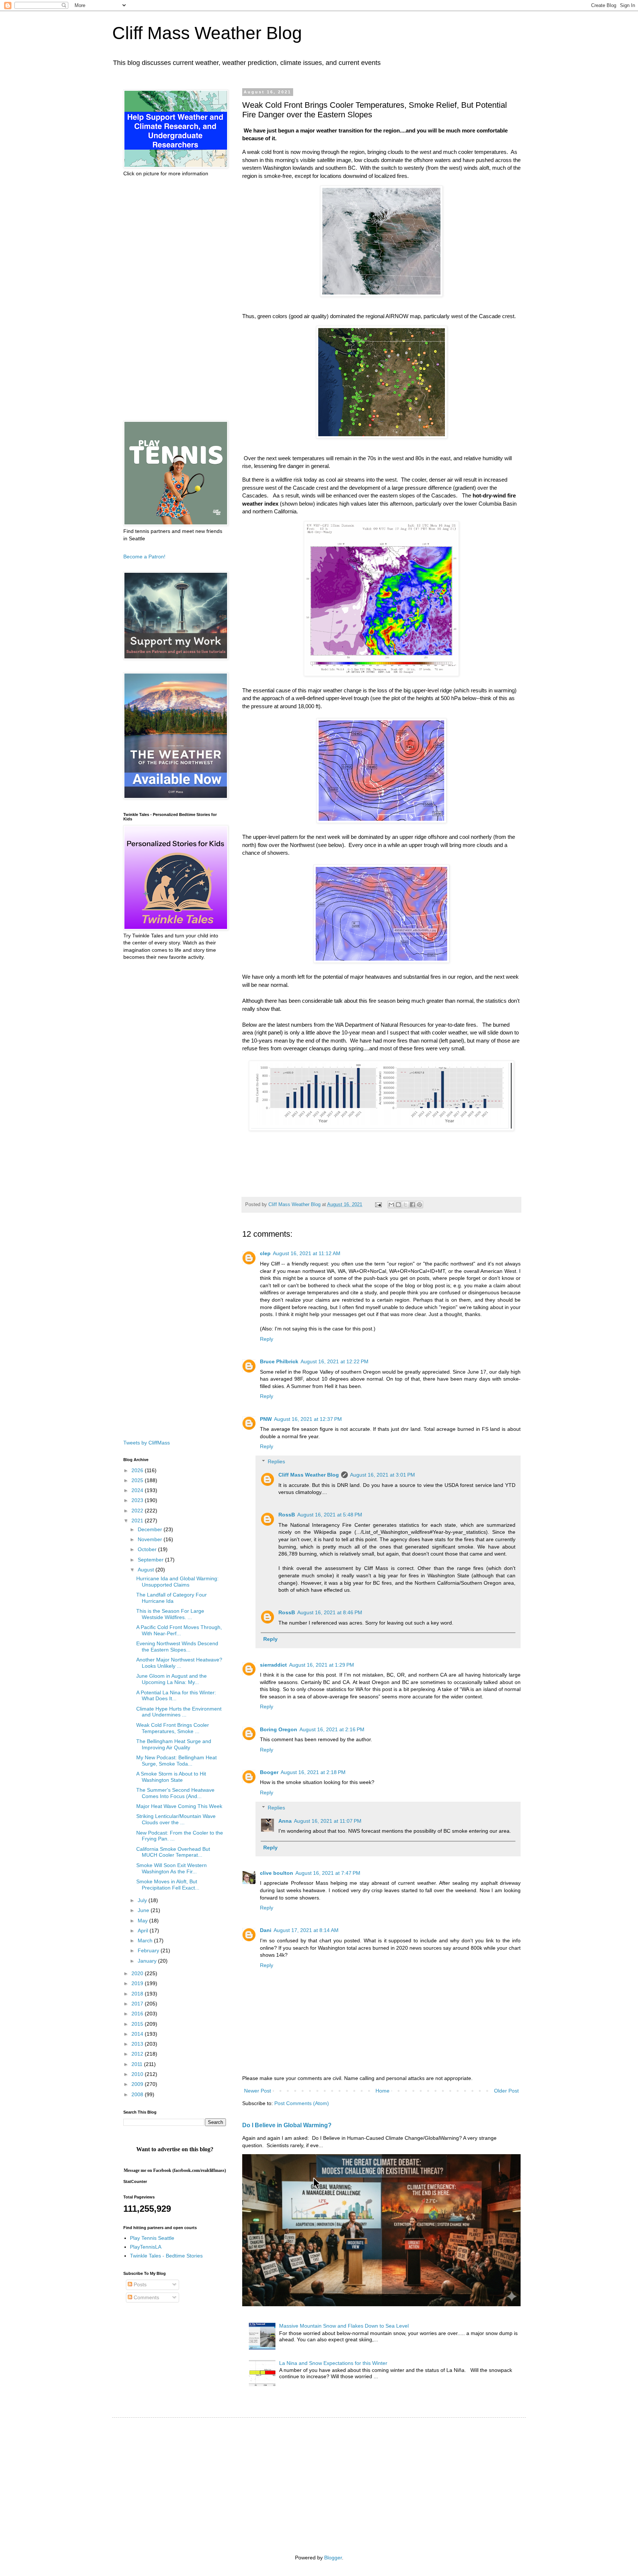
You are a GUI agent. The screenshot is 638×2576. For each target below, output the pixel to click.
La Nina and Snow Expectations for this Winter (333, 2363)
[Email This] (391, 1205)
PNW (266, 1419)
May (143, 1921)
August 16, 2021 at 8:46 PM (330, 1612)
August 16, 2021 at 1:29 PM (322, 1665)
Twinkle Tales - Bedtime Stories (166, 2256)
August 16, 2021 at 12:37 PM (308, 1419)
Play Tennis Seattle (152, 2238)
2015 (138, 2024)
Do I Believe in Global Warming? (287, 2125)
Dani (266, 1930)
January (148, 1961)
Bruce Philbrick (279, 1361)
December (151, 1529)
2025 (138, 1480)
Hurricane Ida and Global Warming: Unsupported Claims (177, 1582)
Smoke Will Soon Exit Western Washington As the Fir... (171, 1868)
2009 (138, 2084)
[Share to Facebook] (412, 1205)
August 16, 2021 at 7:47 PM (328, 1873)
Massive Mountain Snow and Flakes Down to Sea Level (344, 2326)
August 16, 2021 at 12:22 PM (335, 1361)
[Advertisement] (175, 299)
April (144, 1931)
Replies (276, 1461)
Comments (146, 2297)
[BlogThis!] (398, 1205)
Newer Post (258, 2091)
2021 (138, 1521)
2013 (138, 2044)
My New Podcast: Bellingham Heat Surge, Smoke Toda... (176, 1761)
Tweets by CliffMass (147, 1443)
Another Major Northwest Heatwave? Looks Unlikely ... (179, 1663)
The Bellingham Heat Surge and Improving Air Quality (174, 1744)
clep (265, 1253)
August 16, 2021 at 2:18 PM (313, 1772)
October (148, 1549)
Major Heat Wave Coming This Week (179, 1806)
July (143, 1900)
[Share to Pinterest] (419, 1205)
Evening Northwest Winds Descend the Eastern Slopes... (177, 1647)
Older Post (506, 2091)
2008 (138, 2094)
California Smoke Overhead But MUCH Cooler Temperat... (173, 1852)
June (144, 1910)
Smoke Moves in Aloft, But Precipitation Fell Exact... (168, 1885)
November (151, 1539)
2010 (138, 2074)
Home (383, 2091)
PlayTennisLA (146, 2247)
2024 (138, 1490)
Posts (139, 2284)
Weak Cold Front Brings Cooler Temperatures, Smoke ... (173, 1728)
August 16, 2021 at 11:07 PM (328, 1821)
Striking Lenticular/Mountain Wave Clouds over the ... (176, 1819)
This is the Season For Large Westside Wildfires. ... (170, 1614)
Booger (269, 1772)
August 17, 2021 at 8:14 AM (306, 1930)
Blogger (333, 2558)
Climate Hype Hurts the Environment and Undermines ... (179, 1712)
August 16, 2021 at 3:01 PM (383, 1475)
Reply (267, 1339)
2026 (138, 1470)
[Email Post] (378, 1205)
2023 (138, 1500)
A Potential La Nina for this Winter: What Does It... (176, 1696)
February (149, 1950)
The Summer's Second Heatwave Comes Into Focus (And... (175, 1793)
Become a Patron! (144, 557)
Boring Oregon (279, 1729)
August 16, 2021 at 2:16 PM (332, 1729)
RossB (287, 1515)
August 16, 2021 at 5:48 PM (330, 1515)
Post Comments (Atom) (302, 2103)
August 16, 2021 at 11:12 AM (307, 1253)
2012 (138, 2054)
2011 (138, 2064)
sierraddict (273, 1665)
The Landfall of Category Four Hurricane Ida (171, 1598)
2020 (138, 1973)
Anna (285, 1821)
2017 (138, 2004)
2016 (138, 2014)
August (147, 1570)
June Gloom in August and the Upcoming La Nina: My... (171, 1679)
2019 (138, 1983)
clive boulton (277, 1873)
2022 (138, 1511)
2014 (138, 2034)
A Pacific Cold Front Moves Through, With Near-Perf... (179, 1630)
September (151, 1560)
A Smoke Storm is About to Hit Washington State (171, 1777)
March (146, 1940)
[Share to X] (405, 1205)
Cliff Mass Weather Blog (207, 33)
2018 (138, 1994)
